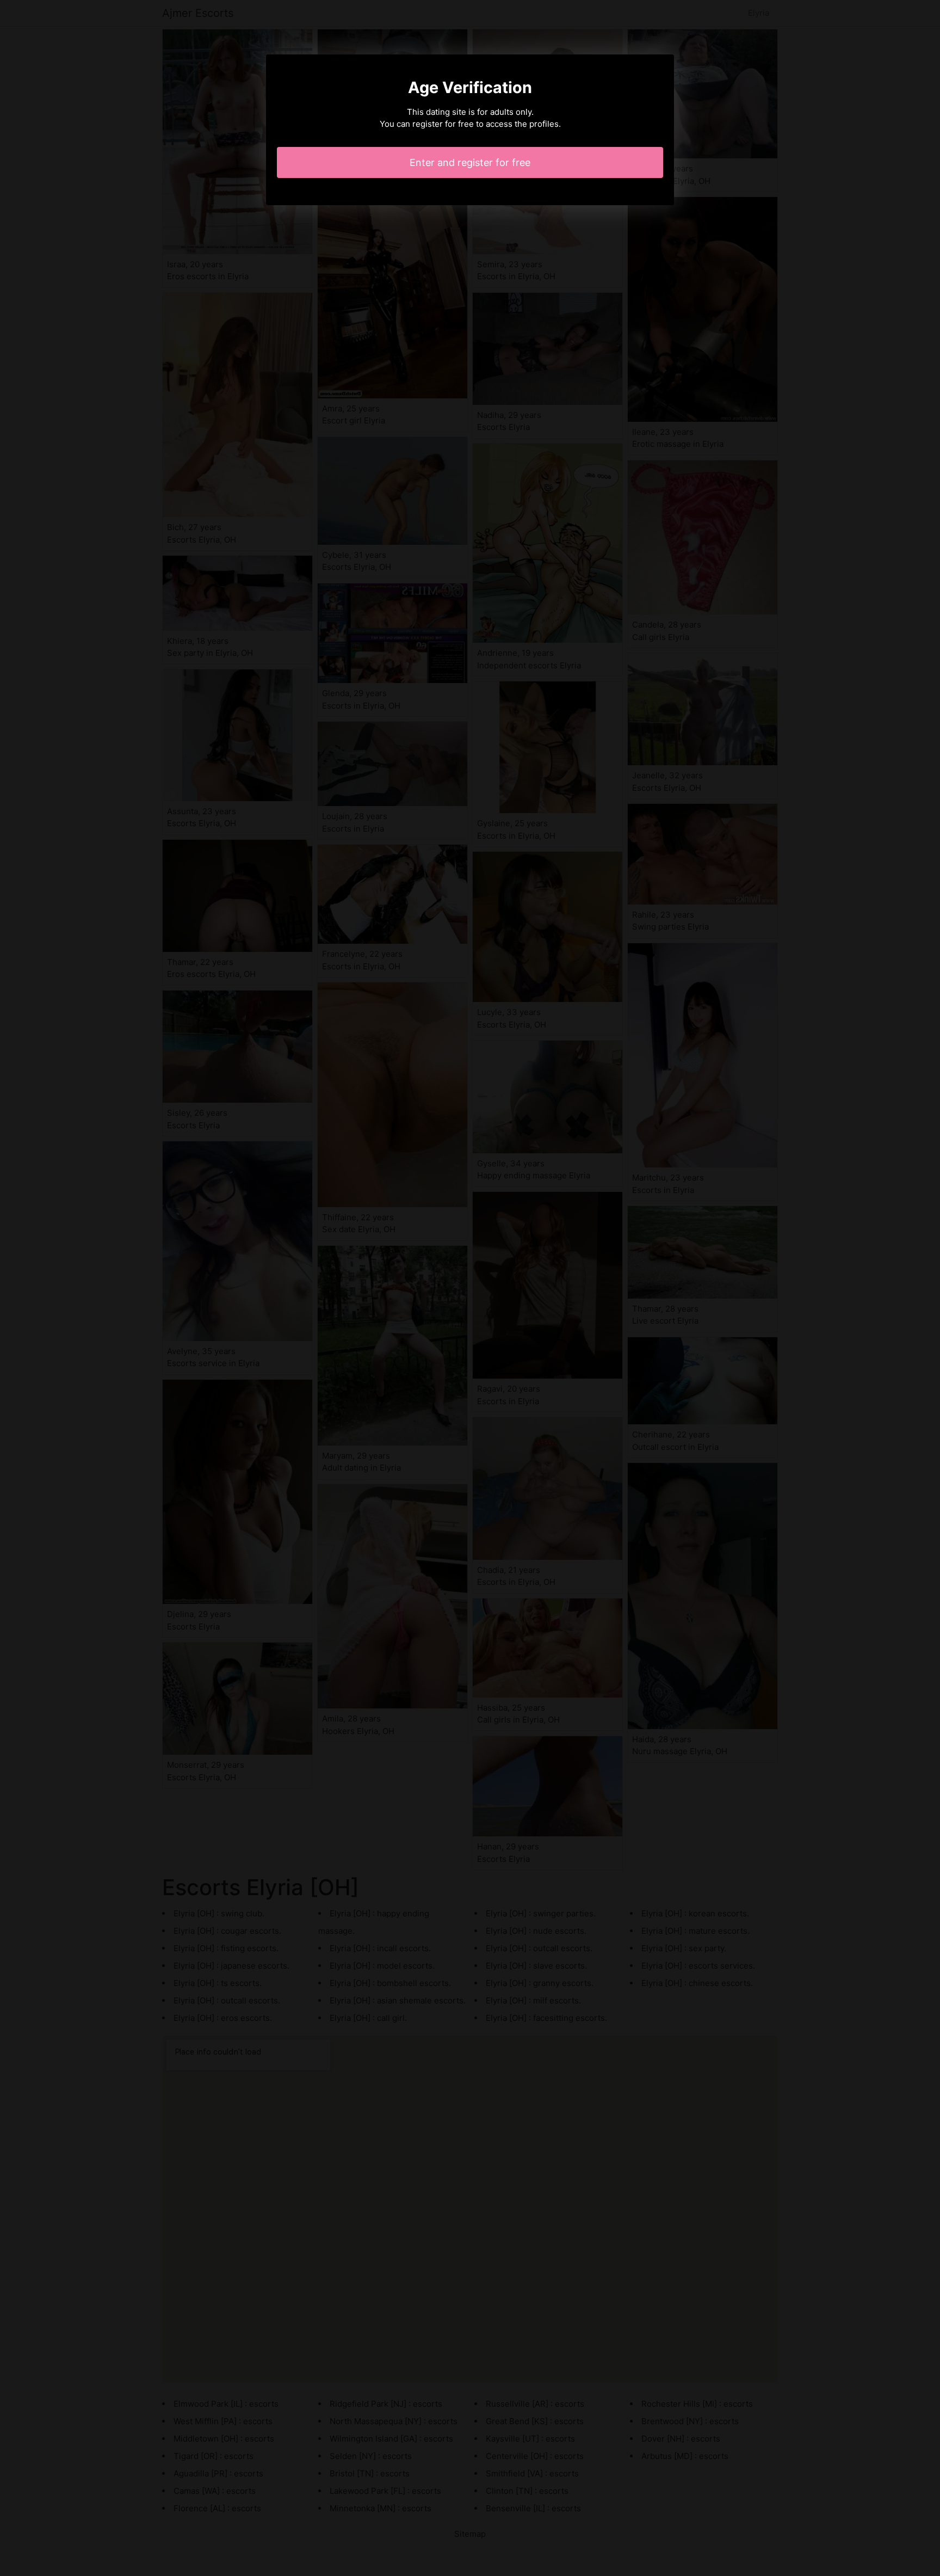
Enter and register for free (470, 162)
